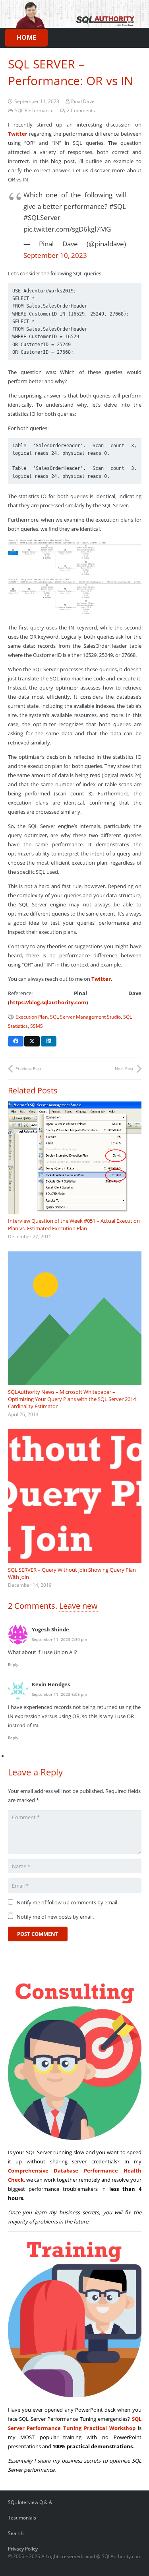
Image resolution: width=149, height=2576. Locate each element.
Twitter (18, 134)
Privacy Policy (23, 2549)
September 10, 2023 (55, 255)
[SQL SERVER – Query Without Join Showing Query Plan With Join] (75, 1496)
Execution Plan (32, 1017)
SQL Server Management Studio (85, 1017)
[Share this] (16, 1041)
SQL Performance (34, 110)
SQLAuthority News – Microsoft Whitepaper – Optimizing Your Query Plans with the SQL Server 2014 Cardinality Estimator (72, 1399)
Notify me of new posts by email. (55, 1917)
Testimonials (22, 2518)
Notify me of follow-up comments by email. (68, 1902)
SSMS (37, 1026)
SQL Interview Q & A (30, 2502)
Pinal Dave (83, 101)
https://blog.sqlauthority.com (48, 1002)
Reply (13, 1664)
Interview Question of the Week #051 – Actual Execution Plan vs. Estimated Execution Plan (74, 1224)
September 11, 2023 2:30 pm (59, 1639)
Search (16, 2533)
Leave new (78, 1606)
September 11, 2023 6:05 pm (59, 1694)
